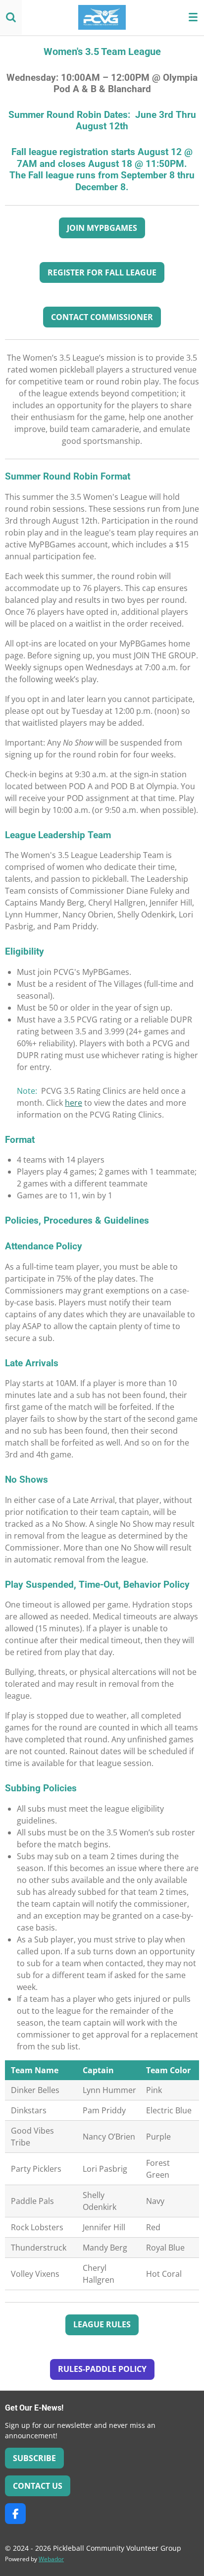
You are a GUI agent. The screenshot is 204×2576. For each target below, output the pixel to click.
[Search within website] (11, 17)
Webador (51, 2559)
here (74, 1103)
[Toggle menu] (193, 17)
